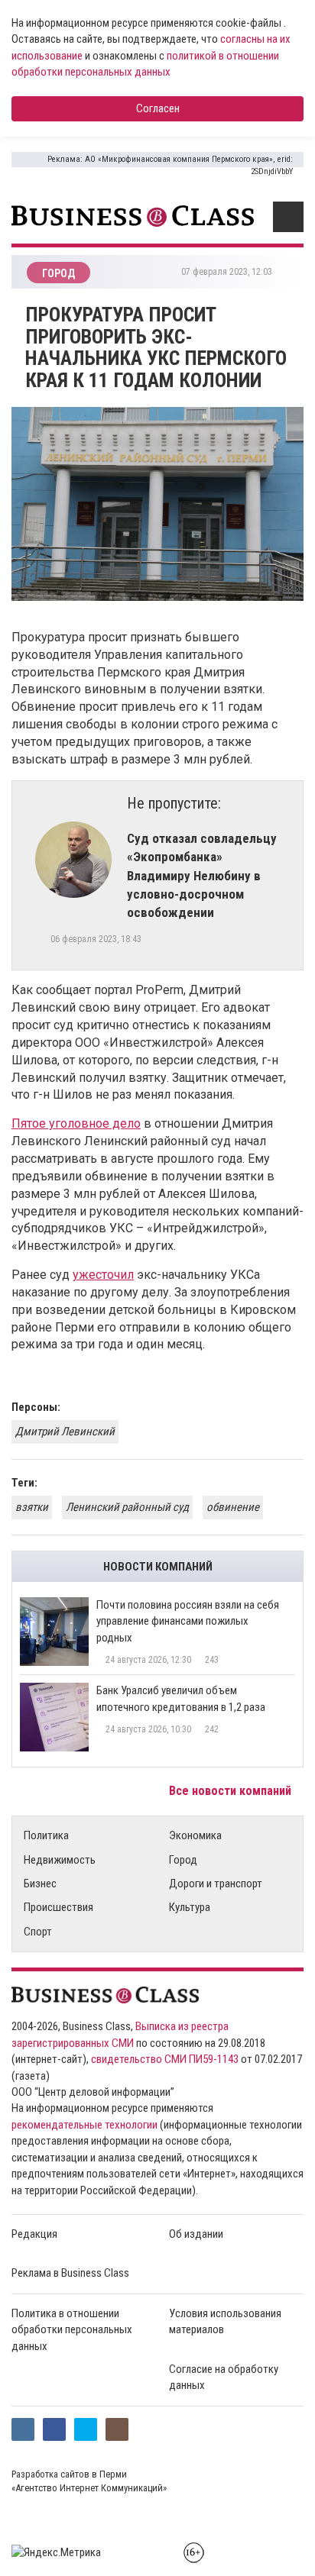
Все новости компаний (232, 1791)
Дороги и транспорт (216, 1884)
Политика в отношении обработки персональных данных (72, 2330)
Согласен (158, 108)
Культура (190, 1907)
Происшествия (58, 1907)
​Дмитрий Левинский (65, 1432)
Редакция (34, 2234)
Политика (46, 1835)
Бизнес (40, 1884)
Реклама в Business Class (70, 2273)
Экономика (195, 1835)
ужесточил (103, 1275)
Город (183, 1860)
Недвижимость (60, 1860)
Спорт (38, 1932)
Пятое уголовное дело (76, 1123)
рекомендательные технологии (84, 2125)
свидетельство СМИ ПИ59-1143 (165, 2059)
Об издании (196, 2234)
